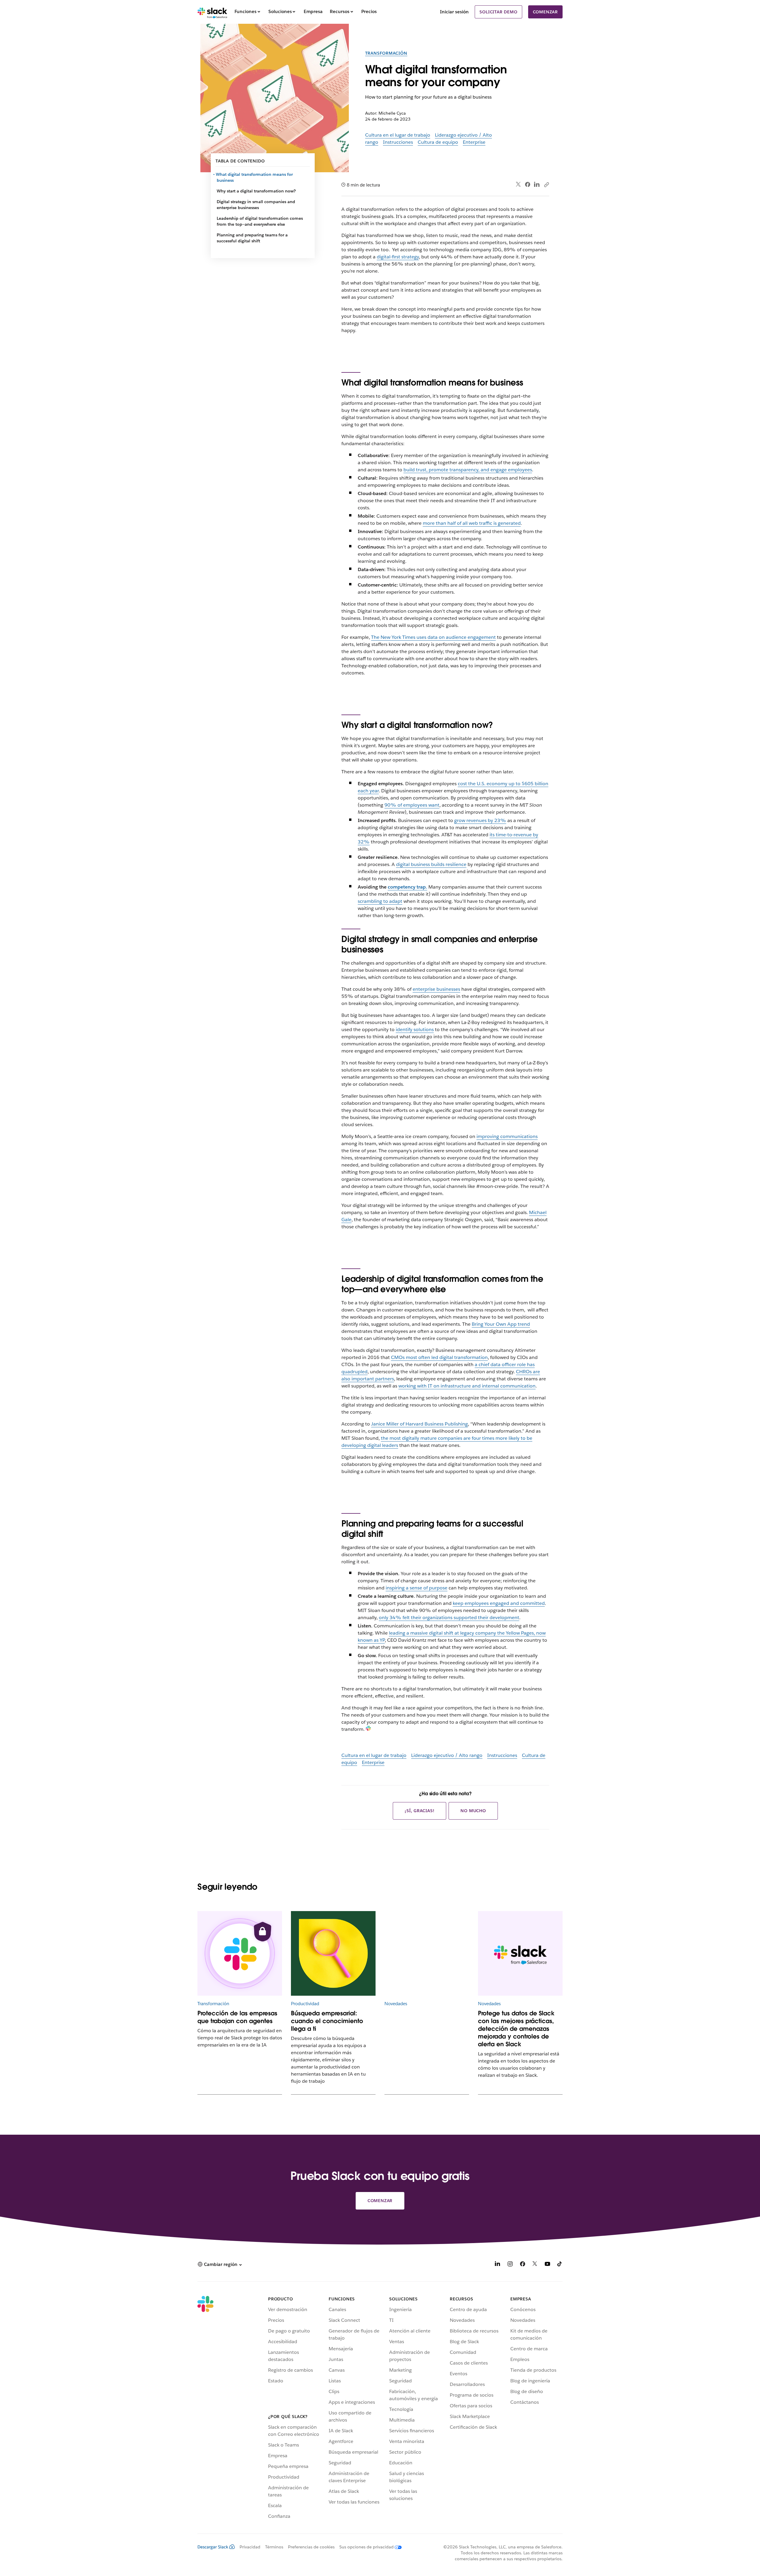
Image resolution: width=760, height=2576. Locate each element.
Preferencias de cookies (311, 2547)
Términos (274, 2547)
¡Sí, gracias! (419, 1811)
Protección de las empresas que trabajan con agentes (237, 2017)
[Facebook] (528, 184)
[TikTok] (560, 2265)
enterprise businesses (436, 989)
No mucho (473, 1811)
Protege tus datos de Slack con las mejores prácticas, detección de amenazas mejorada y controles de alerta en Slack (516, 2029)
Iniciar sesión (454, 12)
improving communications (507, 1136)
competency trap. (407, 887)
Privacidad (250, 2547)
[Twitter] (518, 185)
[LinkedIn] (537, 185)
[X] (535, 2265)
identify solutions (415, 1029)
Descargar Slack (213, 2547)
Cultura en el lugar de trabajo (398, 135)
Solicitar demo (498, 12)
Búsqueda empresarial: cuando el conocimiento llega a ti (327, 2021)
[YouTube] (547, 2265)
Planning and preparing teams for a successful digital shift (252, 238)
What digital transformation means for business (255, 177)
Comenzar (545, 12)
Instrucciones (398, 142)
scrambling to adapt (380, 901)
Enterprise (474, 142)
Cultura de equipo (438, 142)
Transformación (386, 53)
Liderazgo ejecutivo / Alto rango (447, 1755)
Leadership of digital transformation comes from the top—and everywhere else (260, 221)
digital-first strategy (398, 257)
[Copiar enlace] (546, 184)
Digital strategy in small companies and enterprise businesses (256, 205)
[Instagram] (510, 2265)
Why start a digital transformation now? (256, 191)
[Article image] (240, 1953)
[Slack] (212, 12)
